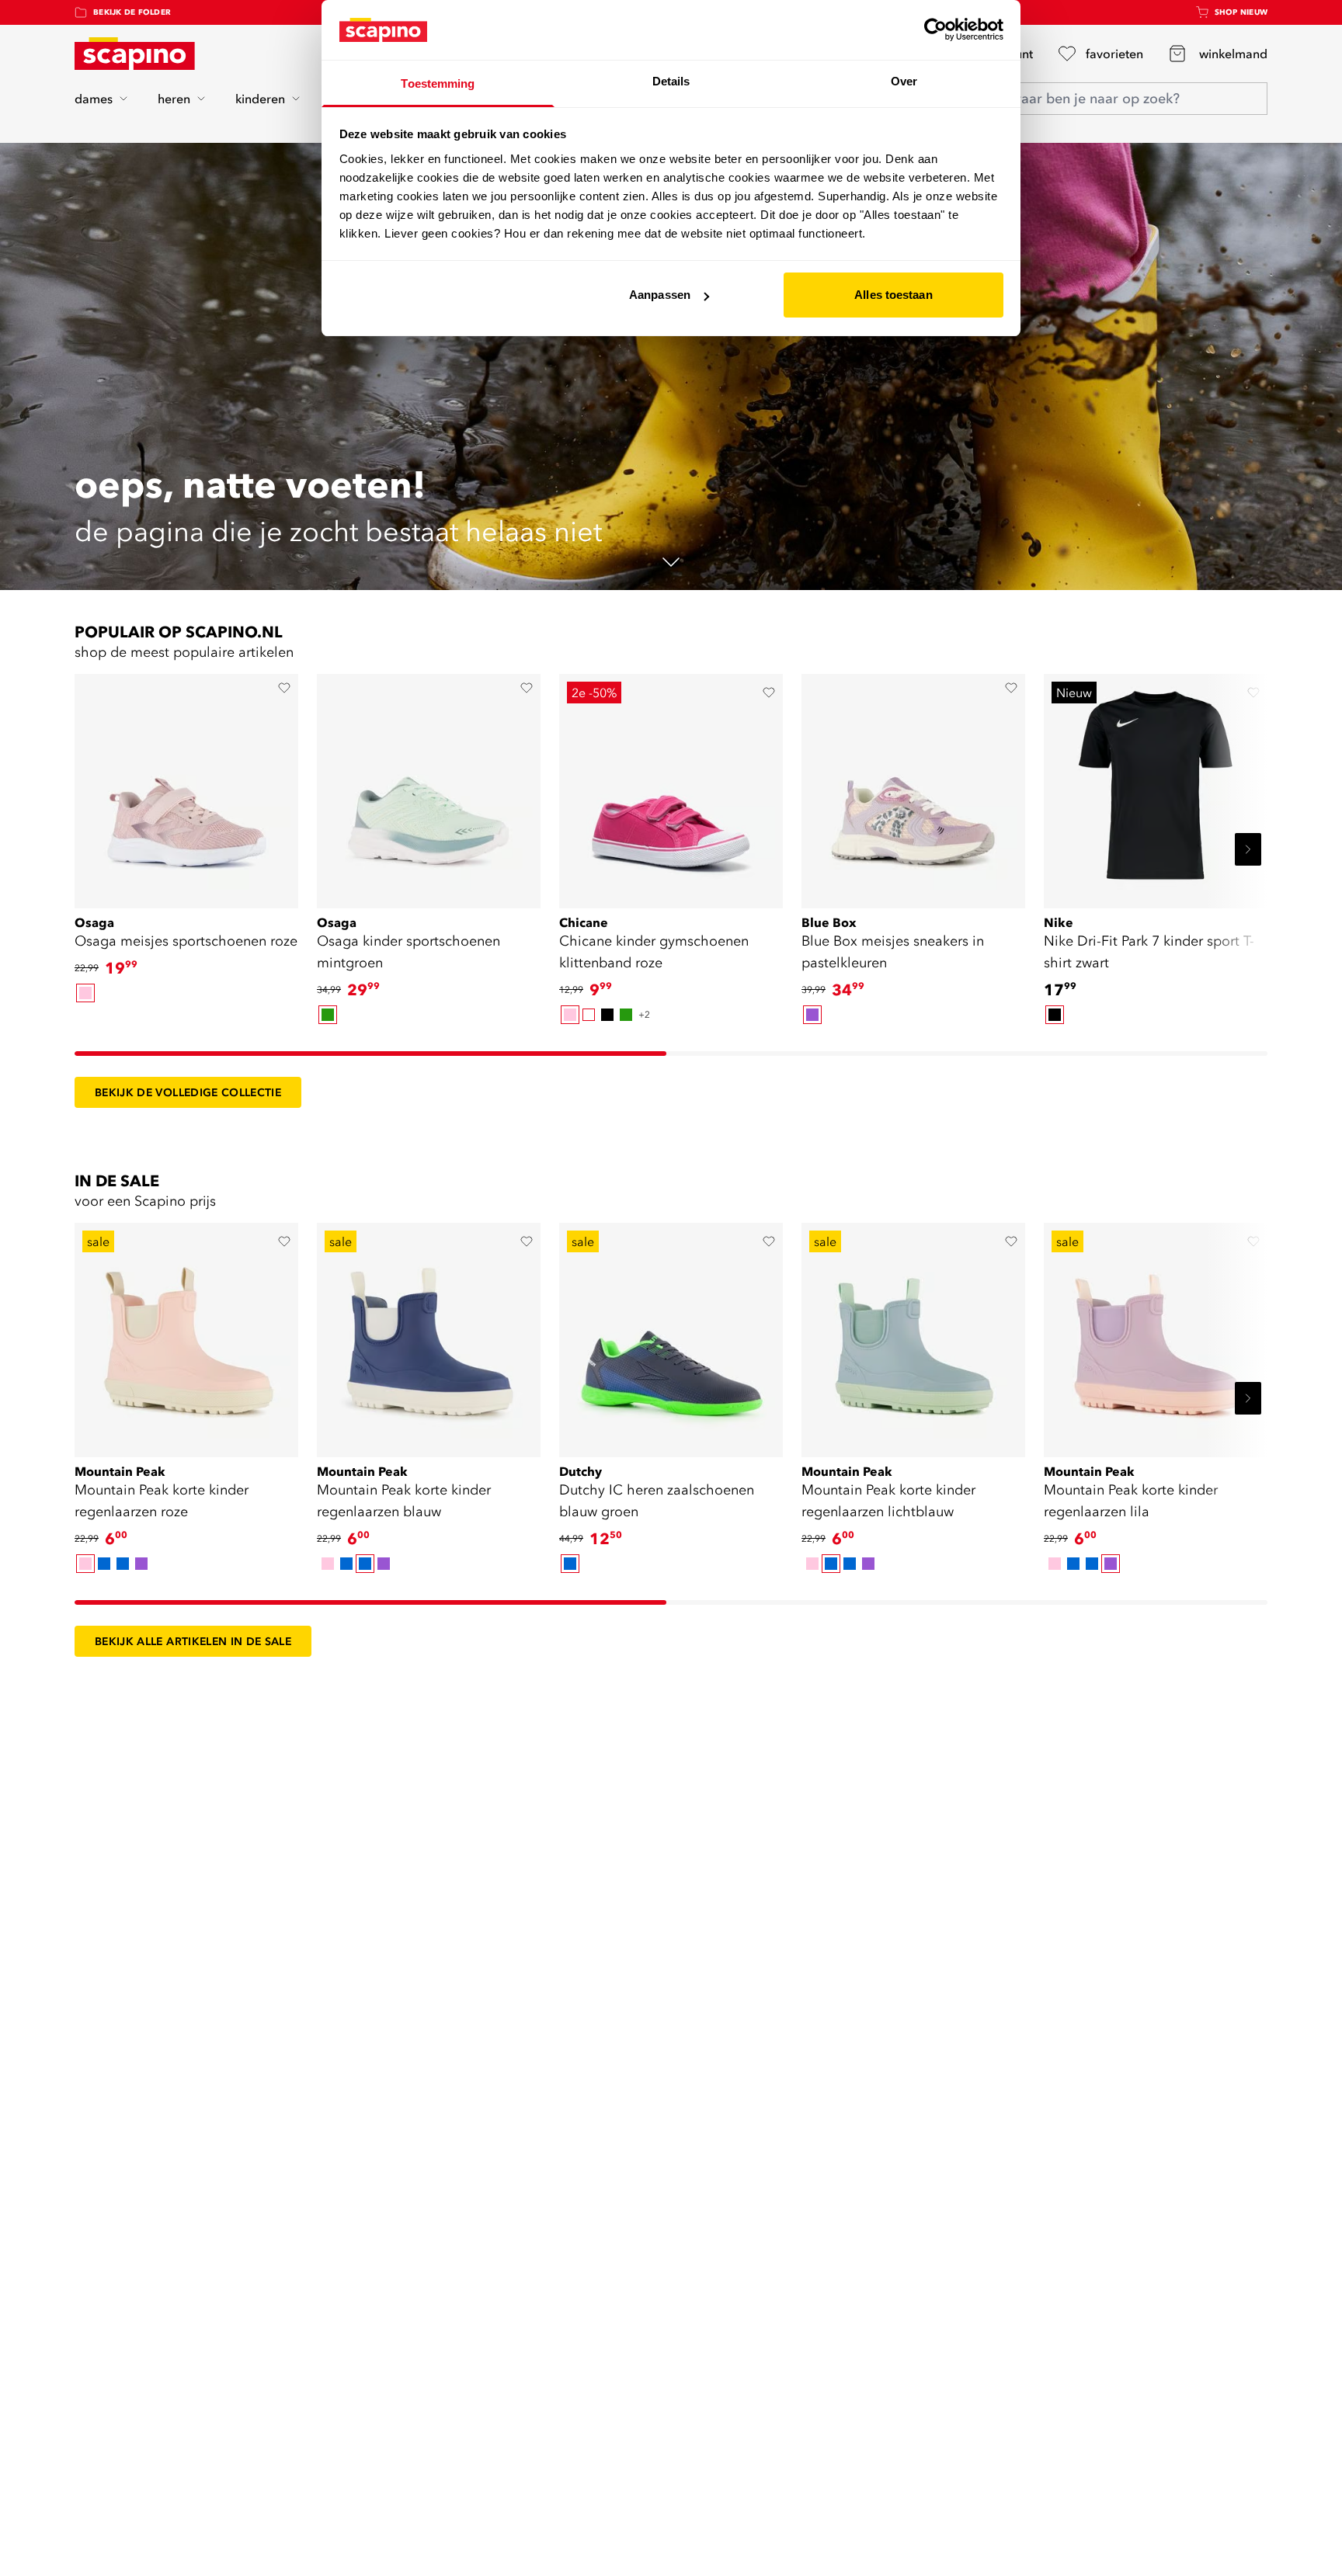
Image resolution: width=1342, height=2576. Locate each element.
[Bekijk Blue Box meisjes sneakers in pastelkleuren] (913, 786)
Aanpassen (660, 295)
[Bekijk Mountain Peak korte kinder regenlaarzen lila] (1156, 1335)
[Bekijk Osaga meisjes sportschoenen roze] (186, 786)
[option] (85, 993)
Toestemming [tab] (438, 83)
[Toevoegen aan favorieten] (284, 688)
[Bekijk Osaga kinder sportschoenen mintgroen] (429, 786)
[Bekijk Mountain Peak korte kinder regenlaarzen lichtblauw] (913, 1335)
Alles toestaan (893, 295)
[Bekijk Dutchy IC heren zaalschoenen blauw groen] (671, 1335)
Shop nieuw (1241, 12)
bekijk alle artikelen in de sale (193, 1641)
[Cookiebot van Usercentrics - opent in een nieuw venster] (935, 30)
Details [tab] (671, 81)
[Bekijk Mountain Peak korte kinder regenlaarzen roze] (186, 1335)
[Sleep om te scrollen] (370, 1054)
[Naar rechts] (1248, 849)
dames (94, 99)
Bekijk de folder (132, 12)
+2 (644, 1014)
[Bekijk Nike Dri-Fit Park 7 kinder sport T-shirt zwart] (1156, 786)
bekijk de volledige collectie (188, 1092)
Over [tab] (904, 81)
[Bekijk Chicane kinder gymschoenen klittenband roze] (671, 786)
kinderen (260, 99)
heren (174, 99)
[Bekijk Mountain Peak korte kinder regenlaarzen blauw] (429, 1335)
